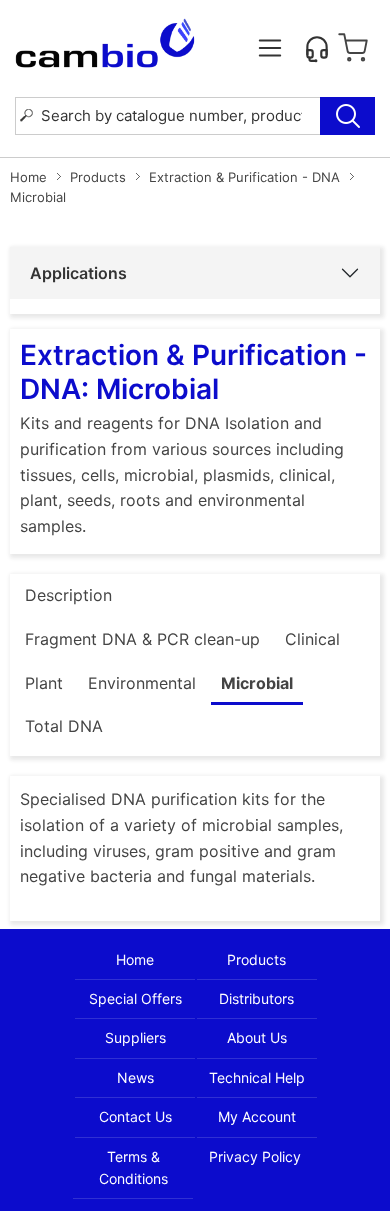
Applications (78, 273)
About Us (257, 1037)
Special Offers (135, 998)
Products (98, 177)
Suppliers (135, 1037)
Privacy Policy (255, 1156)
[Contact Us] (317, 48)
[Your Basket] (353, 48)
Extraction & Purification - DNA (244, 177)
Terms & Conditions (133, 1167)
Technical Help (257, 1077)
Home (28, 177)
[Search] (347, 116)
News (135, 1077)
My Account (257, 1116)
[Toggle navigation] (270, 48)
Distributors (256, 998)
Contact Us (135, 1116)
